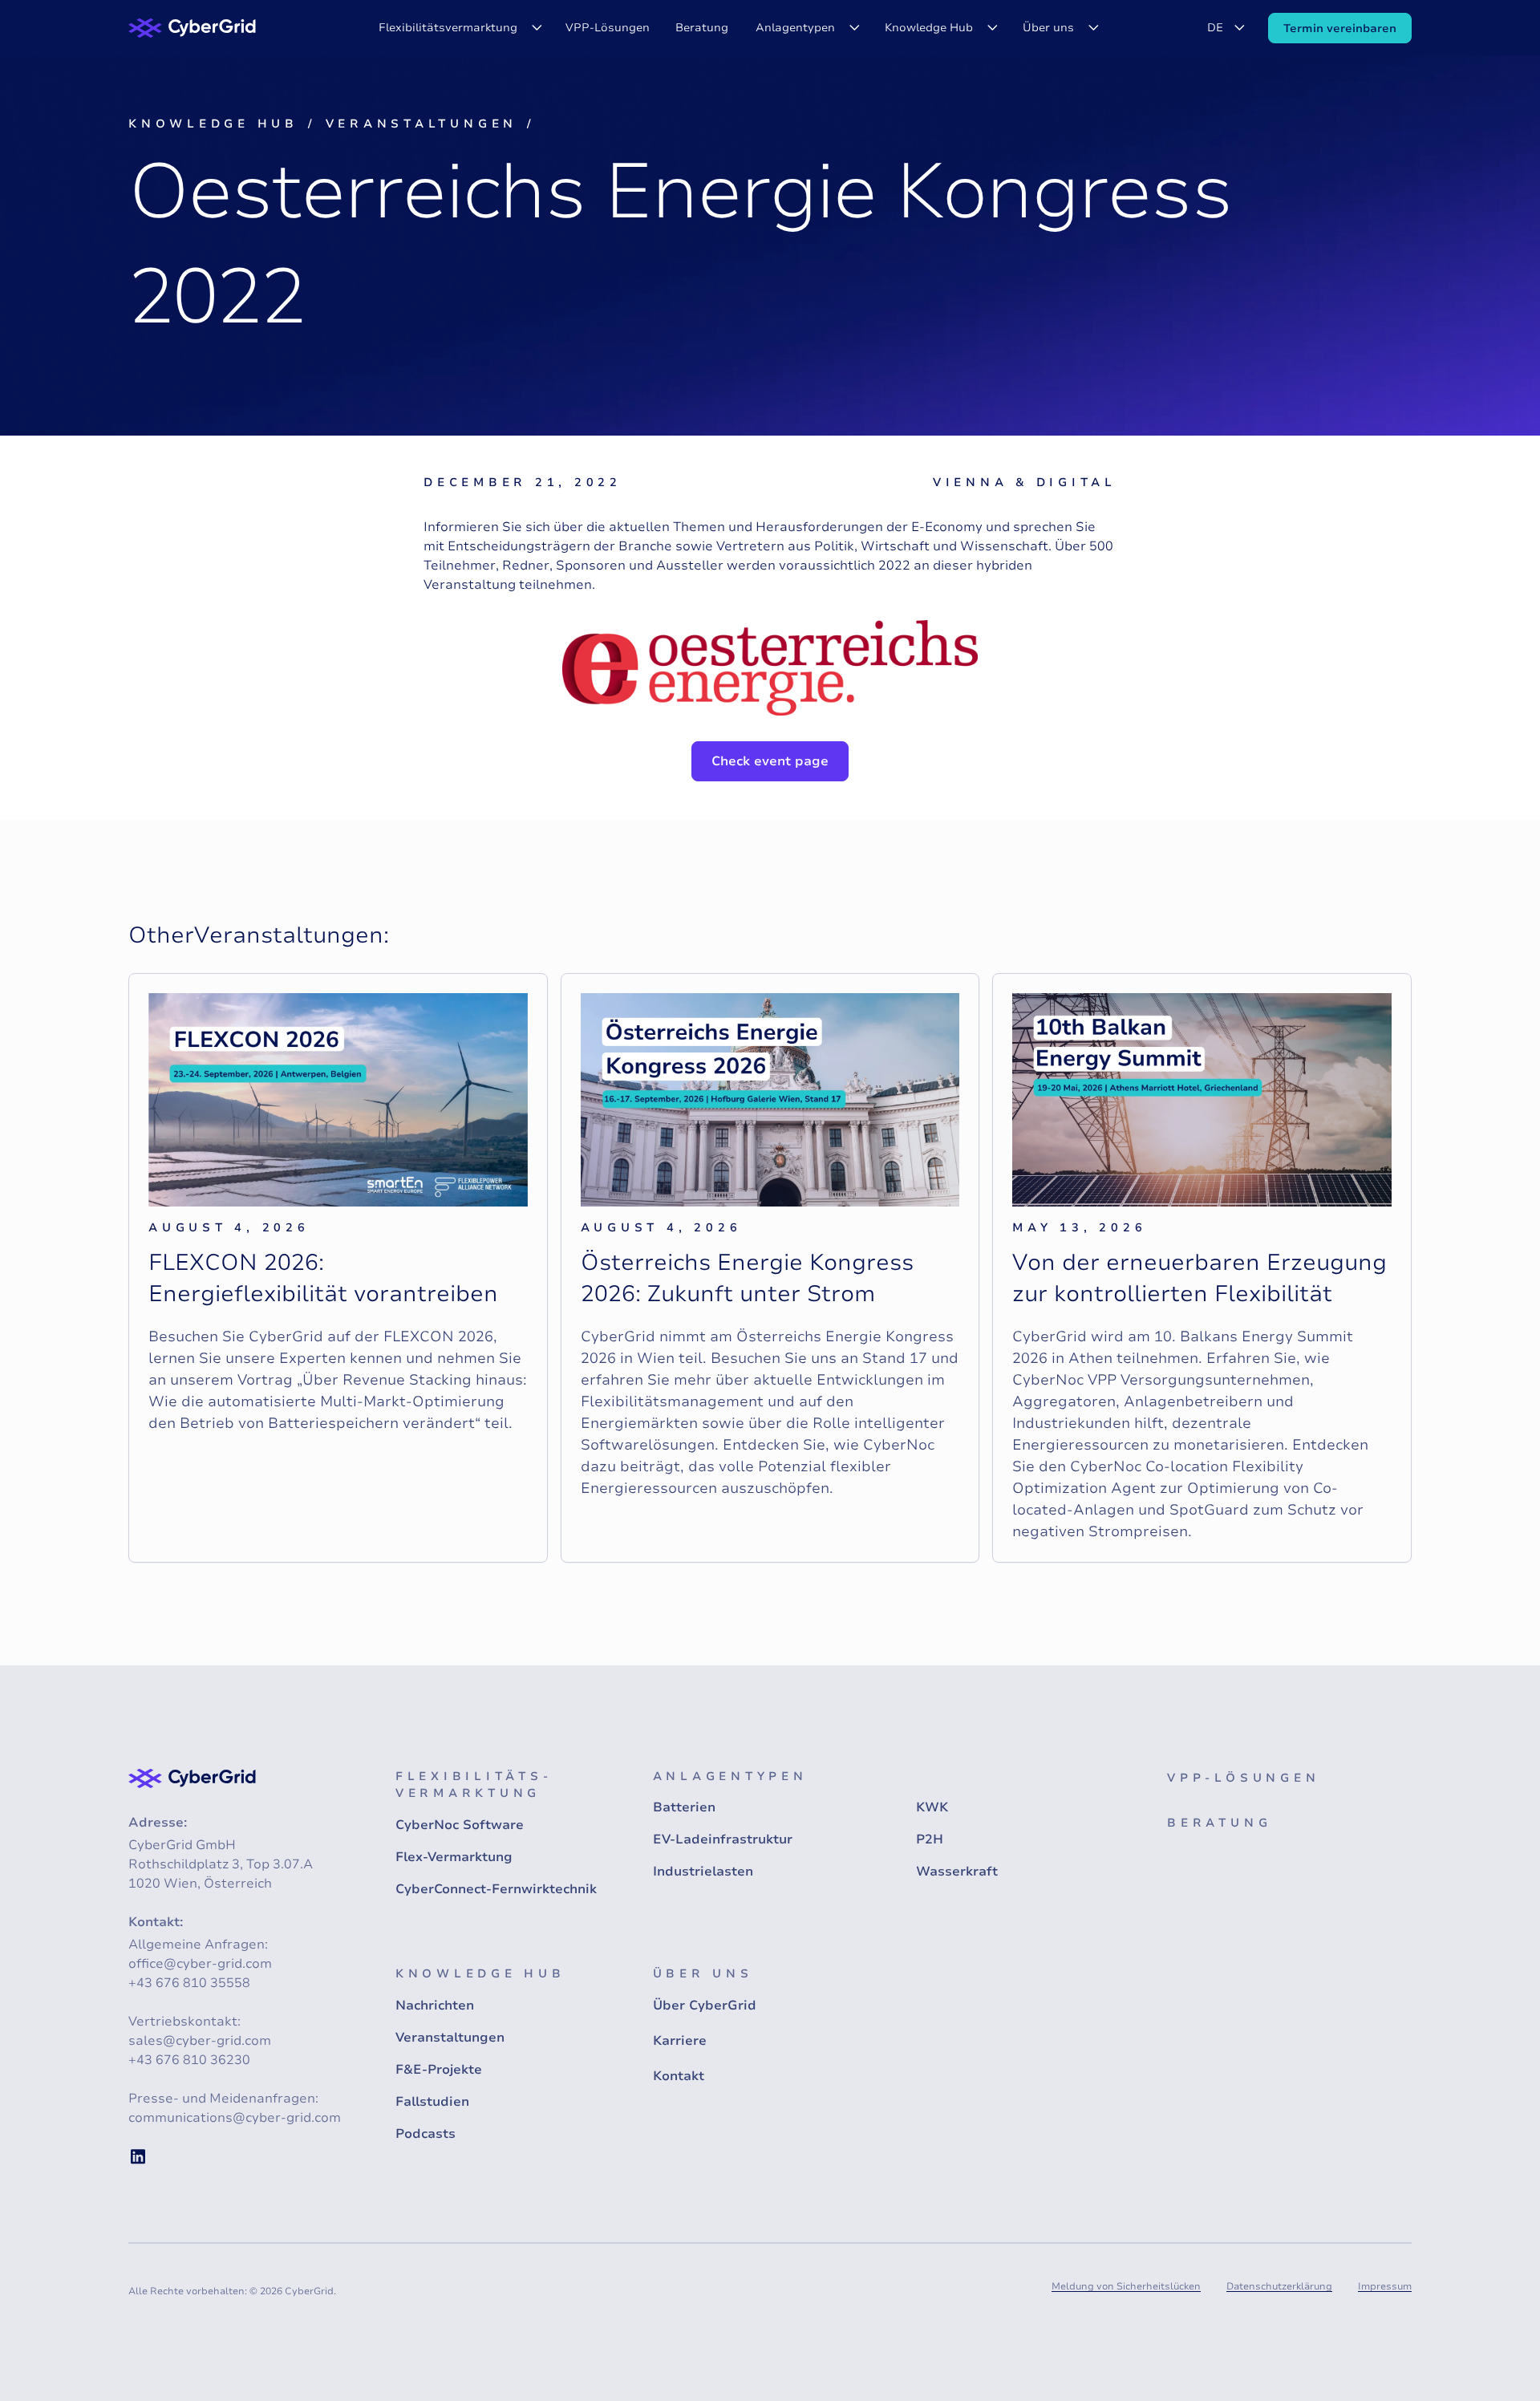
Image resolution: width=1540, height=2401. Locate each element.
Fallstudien (432, 2102)
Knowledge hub (213, 124)
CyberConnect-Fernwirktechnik (496, 1889)
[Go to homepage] (192, 28)
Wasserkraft (957, 1872)
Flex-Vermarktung (454, 1857)
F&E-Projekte (439, 2070)
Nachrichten (435, 2006)
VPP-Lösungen (608, 28)
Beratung (702, 28)
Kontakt (679, 2076)
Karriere (680, 2041)
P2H (930, 1839)
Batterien (684, 1807)
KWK (932, 1807)
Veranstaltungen (421, 124)
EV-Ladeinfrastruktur (723, 1839)
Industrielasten (703, 1872)
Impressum (1385, 2286)
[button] (458, 28)
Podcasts (426, 2134)
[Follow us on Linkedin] (138, 2156)
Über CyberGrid (705, 2006)
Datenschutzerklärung (1279, 2286)
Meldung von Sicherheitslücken (1126, 2286)
